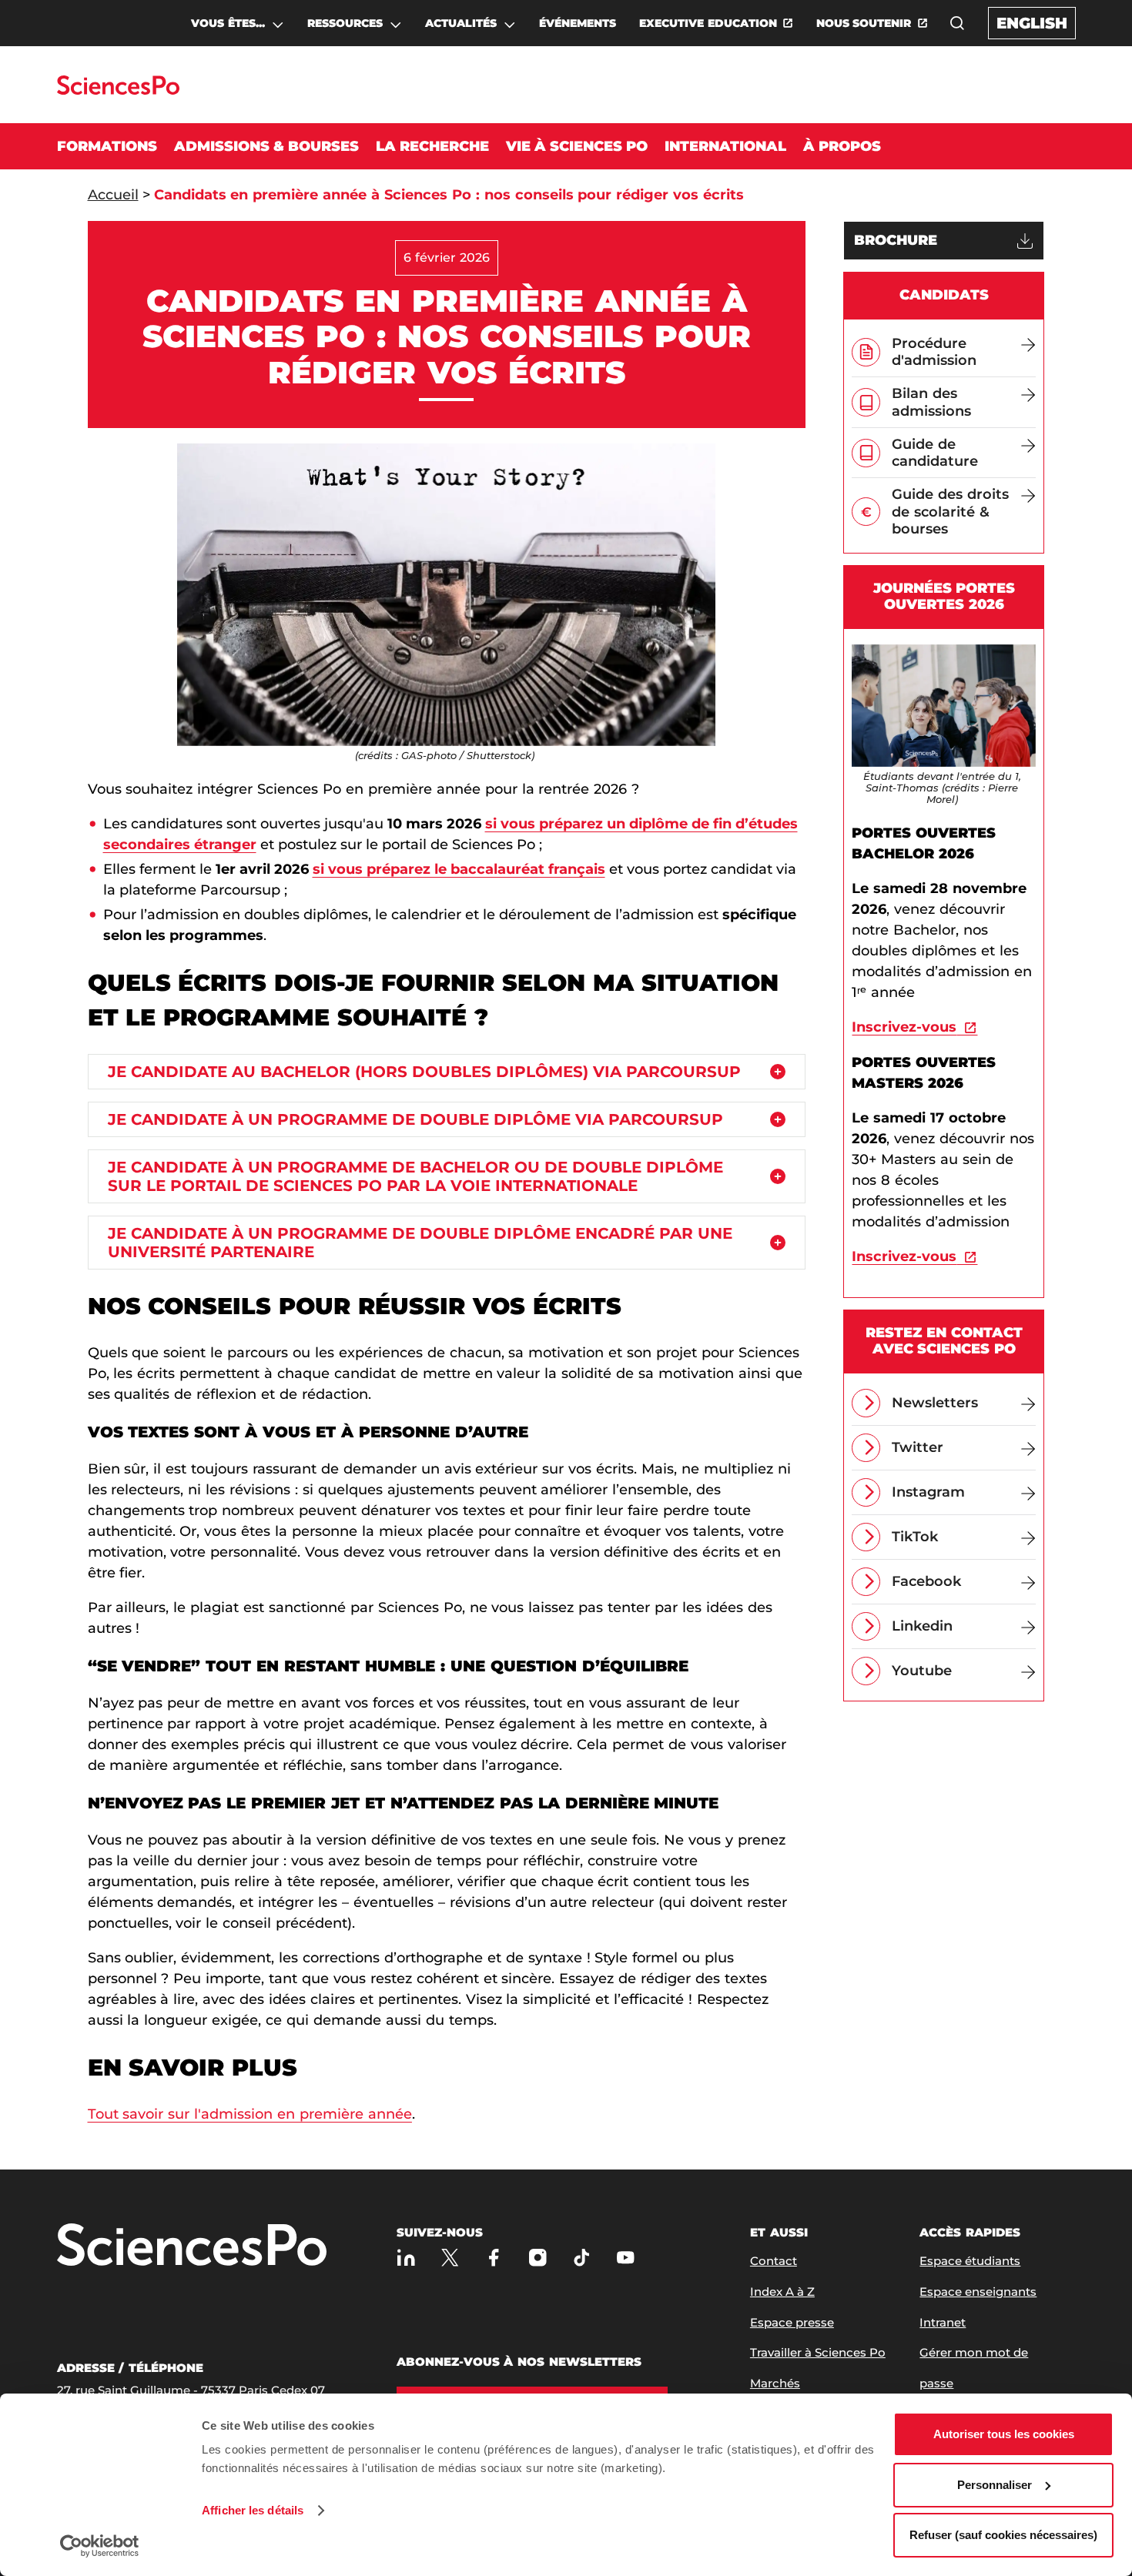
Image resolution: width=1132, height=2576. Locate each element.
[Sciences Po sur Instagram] (538, 2258)
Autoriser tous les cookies (1004, 2434)
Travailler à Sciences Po (818, 2352)
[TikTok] (582, 2258)
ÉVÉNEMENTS (578, 23)
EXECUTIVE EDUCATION (708, 23)
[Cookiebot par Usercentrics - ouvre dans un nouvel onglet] (100, 2546)
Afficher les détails (253, 2510)
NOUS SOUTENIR (864, 23)
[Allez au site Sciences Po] (118, 90)
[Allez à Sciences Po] (192, 2246)
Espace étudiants (970, 2261)
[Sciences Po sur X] (450, 2258)
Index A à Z (782, 2292)
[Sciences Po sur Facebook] (494, 2258)
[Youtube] (626, 2258)
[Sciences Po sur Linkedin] (406, 2258)
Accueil (113, 195)
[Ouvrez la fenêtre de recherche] (957, 23)
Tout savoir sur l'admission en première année (250, 2114)
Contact (774, 2261)
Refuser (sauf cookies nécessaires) (1003, 2535)
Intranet (943, 2322)
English (1032, 23)
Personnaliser (995, 2485)
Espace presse (792, 2322)
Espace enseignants (978, 2292)
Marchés (775, 2383)
